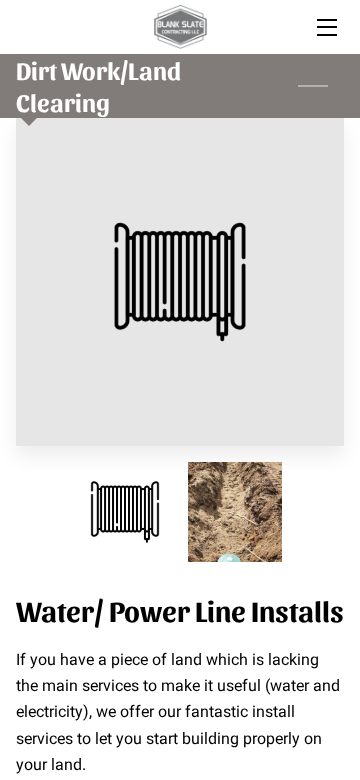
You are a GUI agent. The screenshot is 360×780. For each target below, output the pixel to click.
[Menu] (325, 27)
